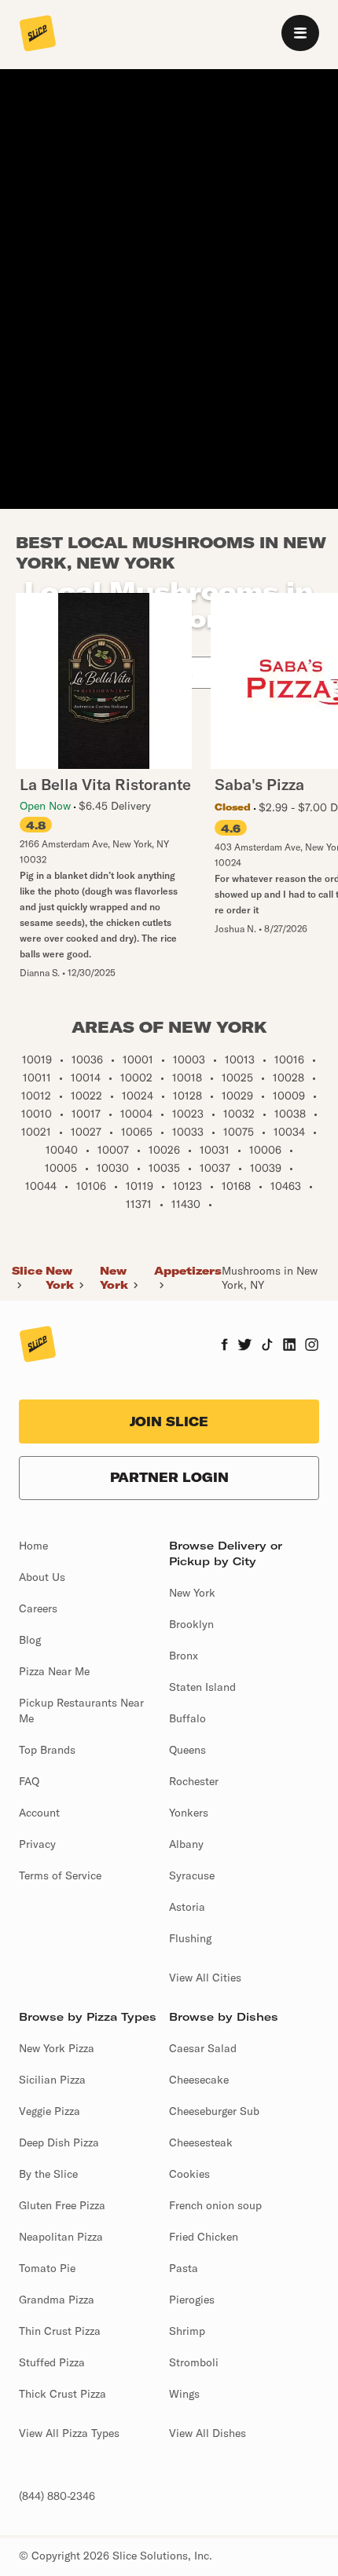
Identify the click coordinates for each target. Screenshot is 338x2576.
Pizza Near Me (54, 1671)
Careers (38, 1608)
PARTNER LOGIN (169, 1477)
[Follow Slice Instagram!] (312, 1346)
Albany (186, 1844)
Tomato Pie (47, 2268)
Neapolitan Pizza (61, 2237)
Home (33, 1546)
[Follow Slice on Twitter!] (245, 1346)
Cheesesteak (201, 2142)
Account (39, 1813)
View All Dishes (208, 2433)
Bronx (184, 1656)
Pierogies (192, 2300)
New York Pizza (57, 2048)
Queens (187, 1750)
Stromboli (194, 2362)
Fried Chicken (204, 2237)
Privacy (37, 1844)
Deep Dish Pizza (59, 2142)
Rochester (194, 1781)
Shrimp (187, 2331)
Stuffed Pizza (52, 2362)
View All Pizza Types (69, 2433)
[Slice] (38, 35)
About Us (42, 1577)
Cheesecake (199, 2080)
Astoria (187, 1907)
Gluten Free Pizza (62, 2205)
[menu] (300, 33)
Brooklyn (191, 1624)
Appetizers (188, 1271)
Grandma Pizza (57, 2300)
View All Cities (205, 1978)
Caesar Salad (203, 2048)
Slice (27, 1271)
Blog (30, 1640)
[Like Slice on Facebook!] (224, 1346)
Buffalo (187, 1718)
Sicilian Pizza (52, 2080)
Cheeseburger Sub (214, 2111)
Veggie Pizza (50, 2111)
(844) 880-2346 (57, 2496)
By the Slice (48, 2174)
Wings (184, 2394)
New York (60, 1278)
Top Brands (47, 1750)
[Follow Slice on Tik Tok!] (267, 1346)
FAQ (29, 1781)
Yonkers (189, 1813)
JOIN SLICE (169, 1422)
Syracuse (192, 1875)
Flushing (190, 1938)
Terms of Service (60, 1875)
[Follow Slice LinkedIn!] (290, 1346)
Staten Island (202, 1687)
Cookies (189, 2174)
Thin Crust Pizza (60, 2331)
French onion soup (215, 2205)
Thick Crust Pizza (62, 2394)
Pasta (184, 2268)
